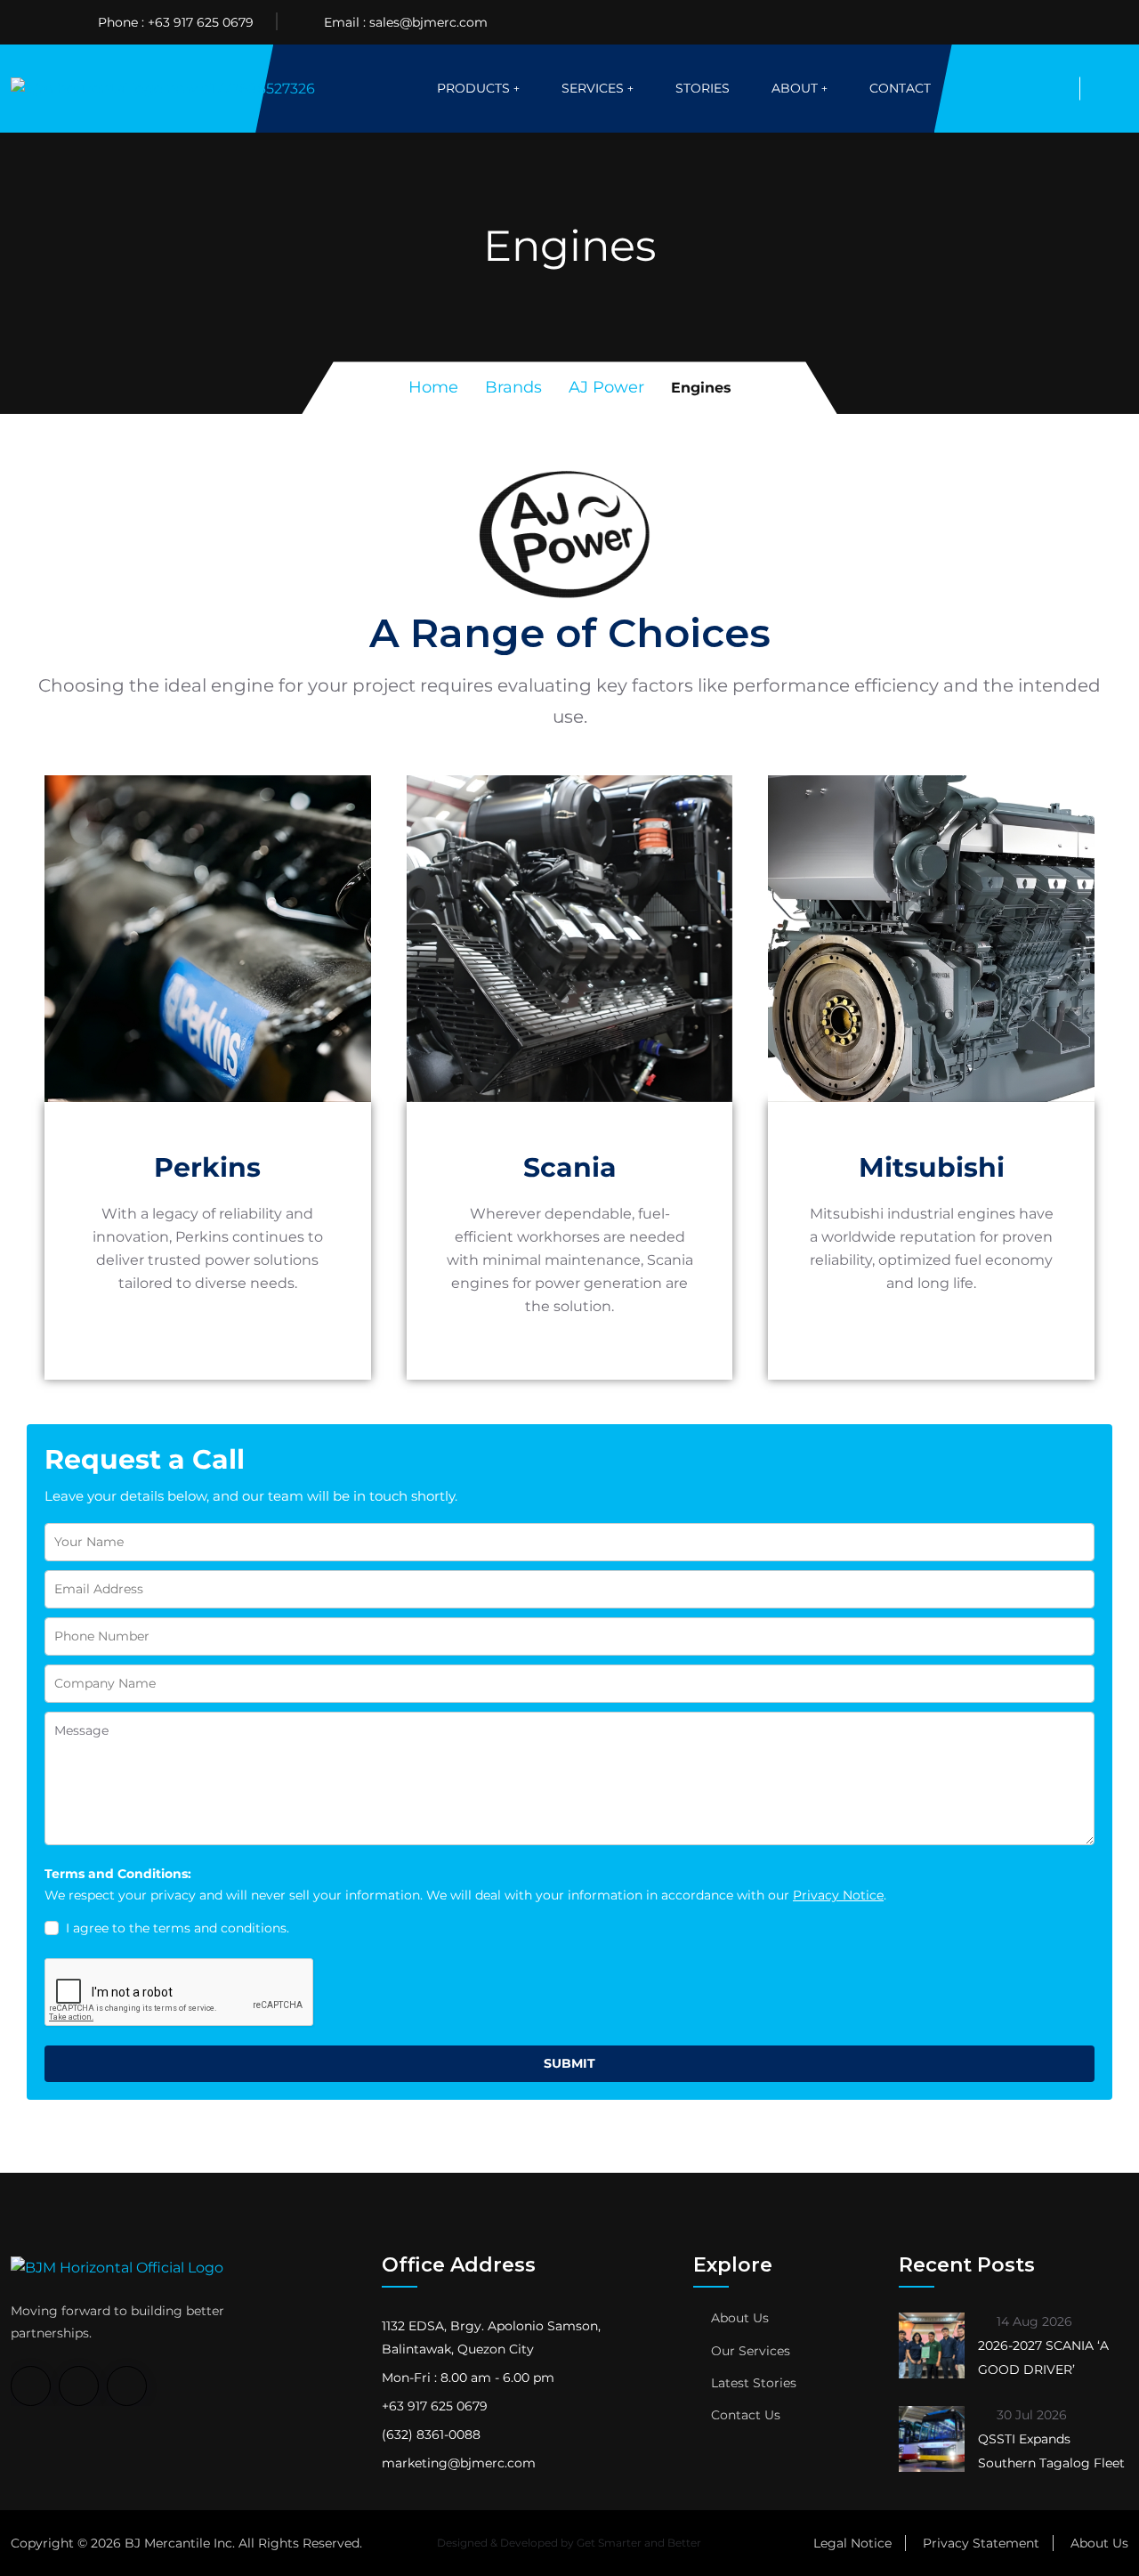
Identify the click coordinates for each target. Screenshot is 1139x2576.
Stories (703, 88)
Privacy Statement (981, 2543)
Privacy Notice (838, 1895)
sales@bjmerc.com (428, 22)
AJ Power (606, 387)
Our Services (751, 2351)
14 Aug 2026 (1033, 2321)
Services (593, 88)
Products (473, 88)
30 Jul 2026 (1030, 2415)
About (795, 88)
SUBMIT (569, 2063)
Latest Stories (754, 2383)
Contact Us (746, 2415)
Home (433, 387)
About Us (740, 2318)
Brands (513, 387)
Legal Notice (852, 2543)
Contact (900, 88)
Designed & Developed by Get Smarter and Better (569, 2543)
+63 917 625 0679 (201, 22)
